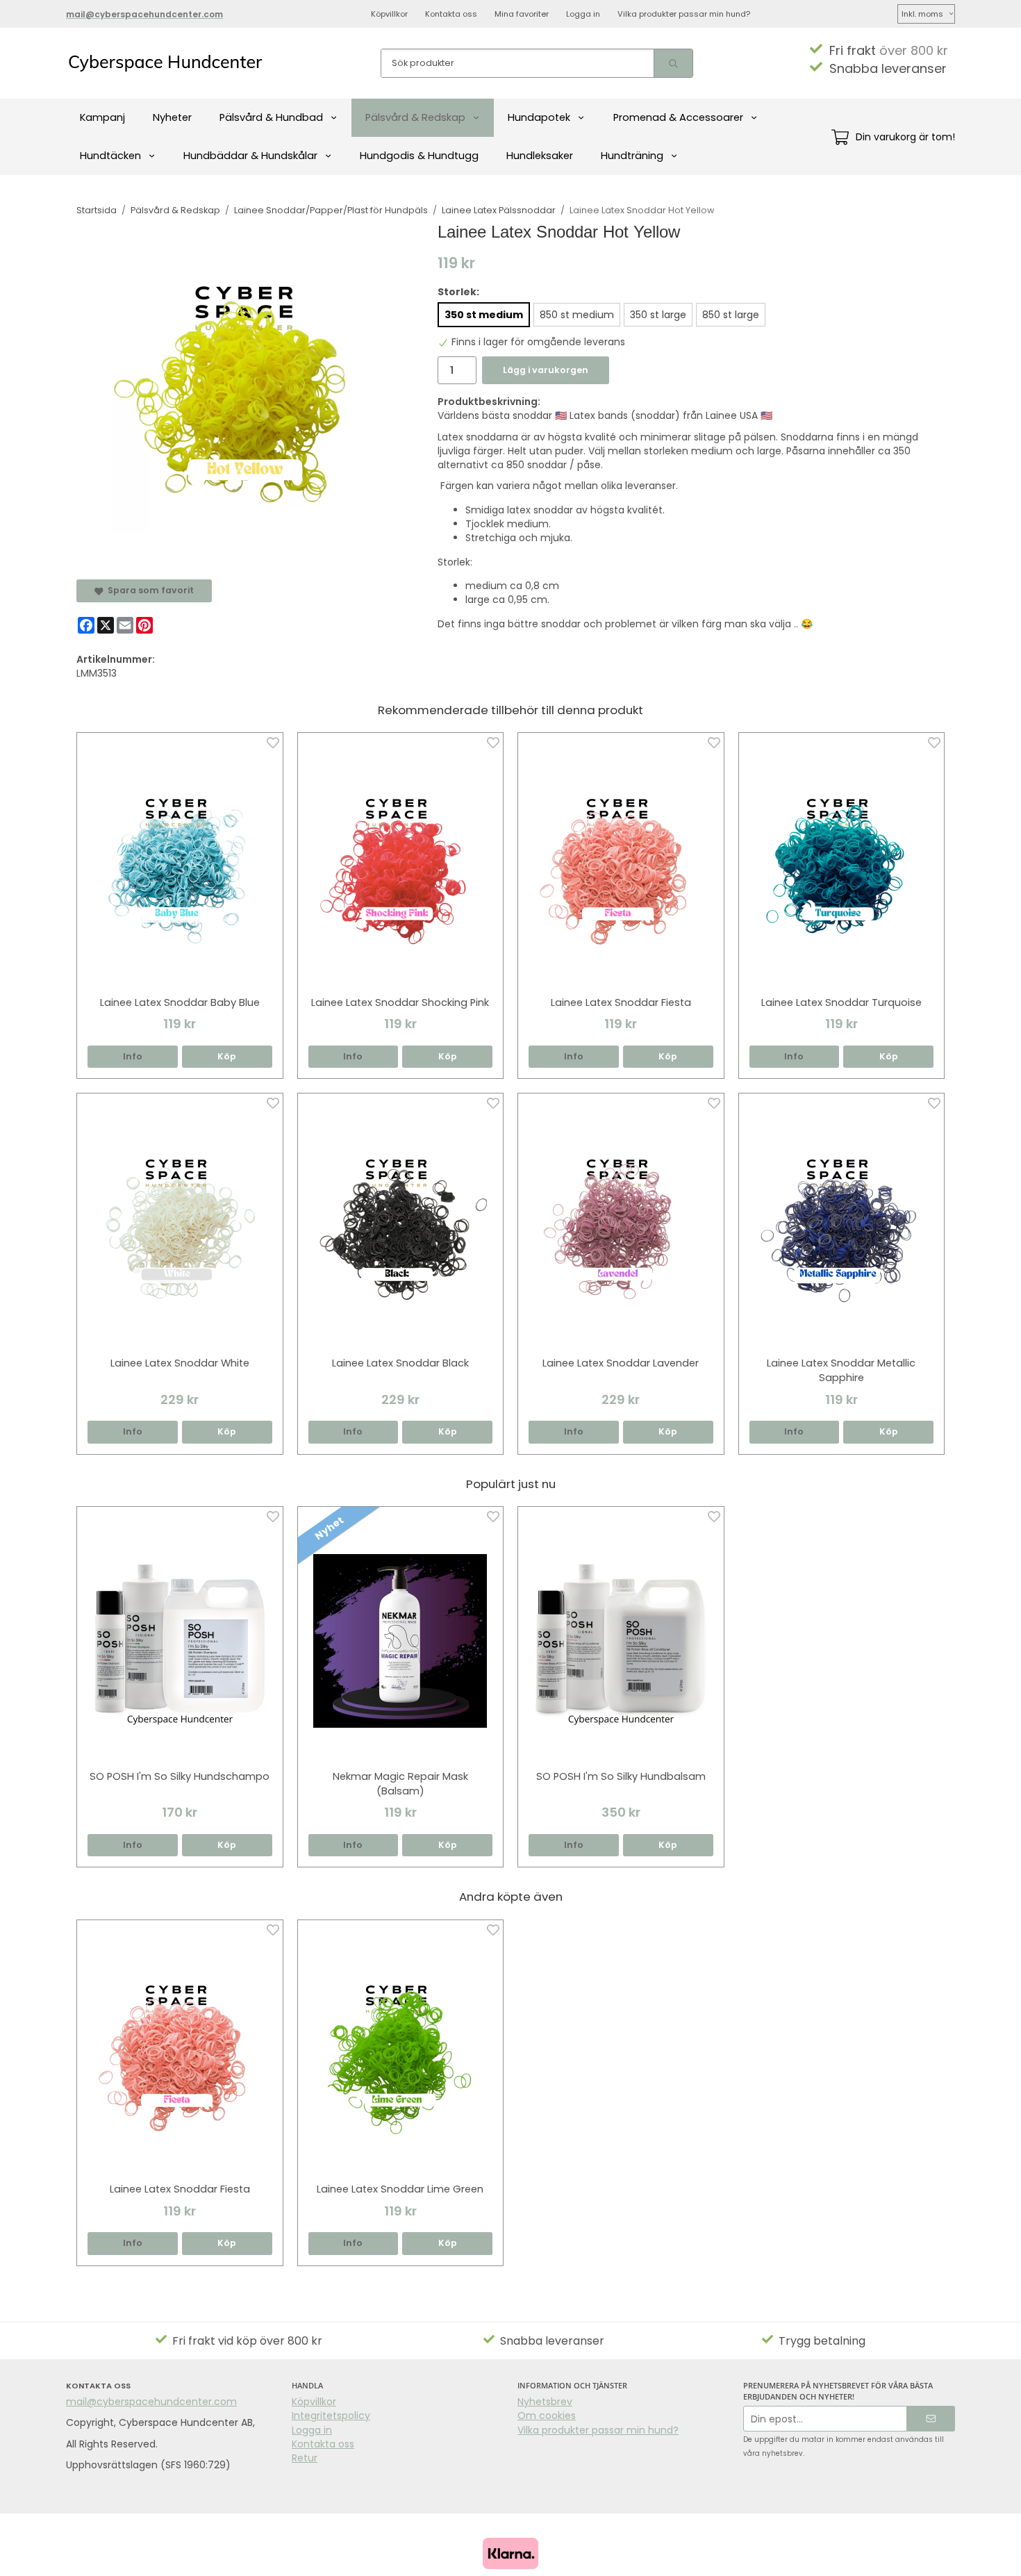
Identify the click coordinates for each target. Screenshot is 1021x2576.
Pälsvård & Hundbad (271, 117)
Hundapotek (539, 117)
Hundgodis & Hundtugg (419, 156)
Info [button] (133, 1056)
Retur (305, 2458)
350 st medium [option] (484, 315)
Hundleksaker (540, 156)
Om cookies (547, 2416)
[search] (673, 63)
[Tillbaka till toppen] (936, 2557)
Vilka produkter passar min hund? (684, 14)
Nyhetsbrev (545, 2402)
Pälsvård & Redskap (415, 117)
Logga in (583, 14)
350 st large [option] (658, 315)
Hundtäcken (110, 156)
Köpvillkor (389, 14)
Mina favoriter (522, 14)
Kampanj (102, 117)
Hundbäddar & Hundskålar (250, 156)
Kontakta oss (451, 14)
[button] (227, 1057)
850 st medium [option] (577, 315)
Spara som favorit (149, 590)
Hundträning (632, 156)
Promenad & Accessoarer (678, 117)
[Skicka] (931, 2419)
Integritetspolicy (331, 2416)
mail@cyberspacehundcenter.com (151, 2402)
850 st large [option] (731, 315)
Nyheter (172, 117)
